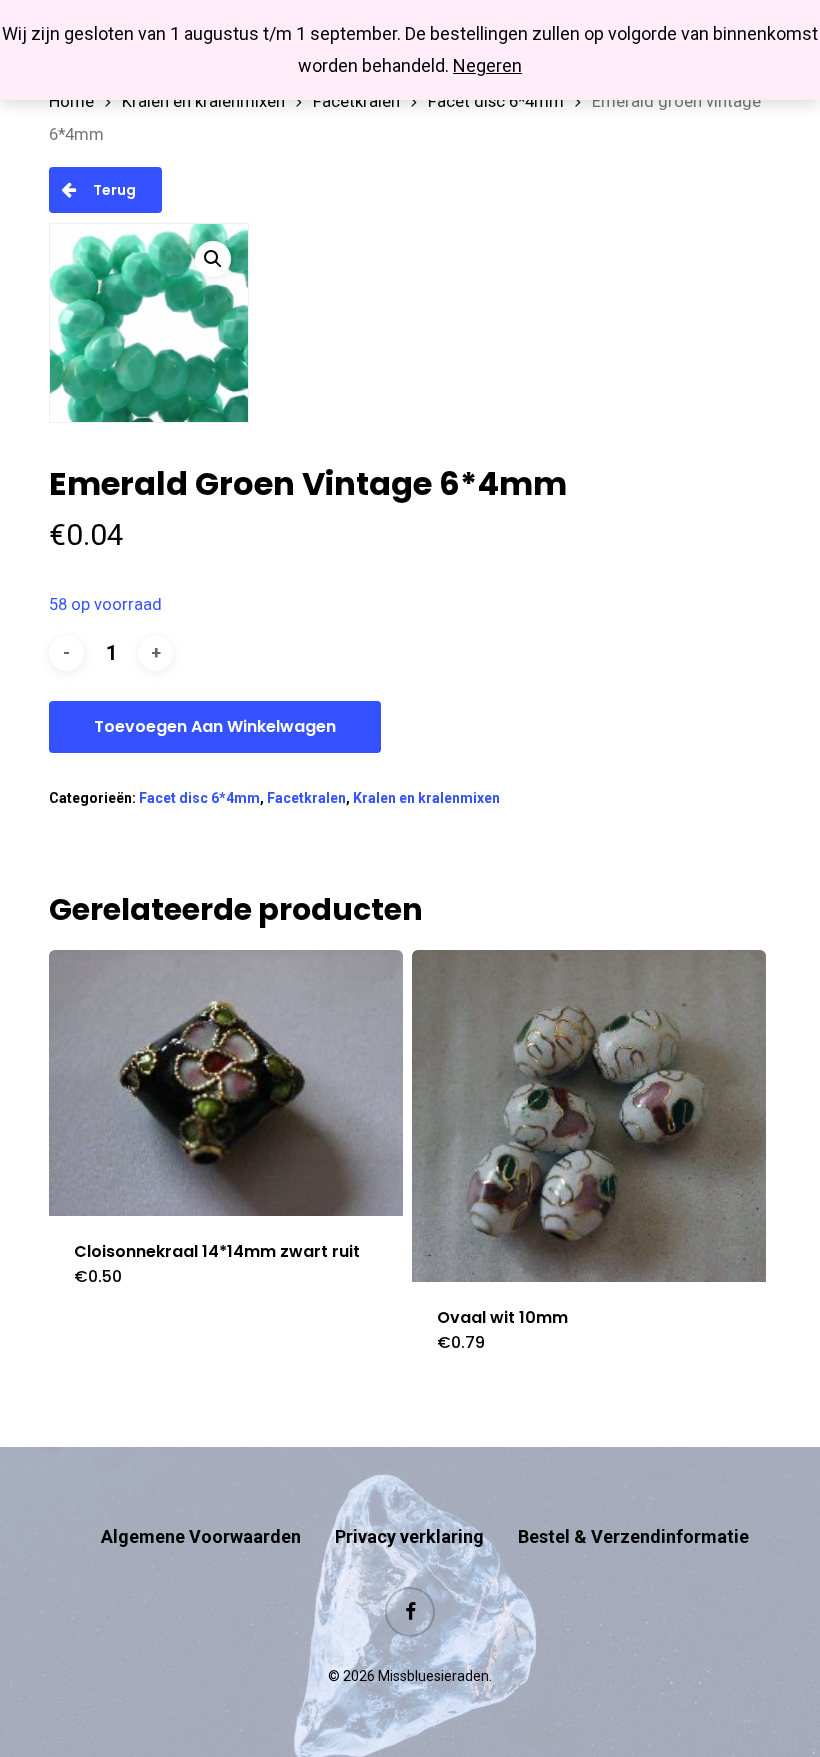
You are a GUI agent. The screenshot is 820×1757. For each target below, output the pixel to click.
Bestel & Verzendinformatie (633, 1536)
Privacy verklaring (409, 1536)
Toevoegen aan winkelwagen (215, 726)
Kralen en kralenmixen (203, 101)
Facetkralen (356, 101)
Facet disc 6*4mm (496, 101)
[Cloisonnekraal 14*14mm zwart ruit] (226, 1082)
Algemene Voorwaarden (201, 1536)
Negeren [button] (487, 65)
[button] (213, 259)
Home (71, 101)
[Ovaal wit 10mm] (589, 1115)
